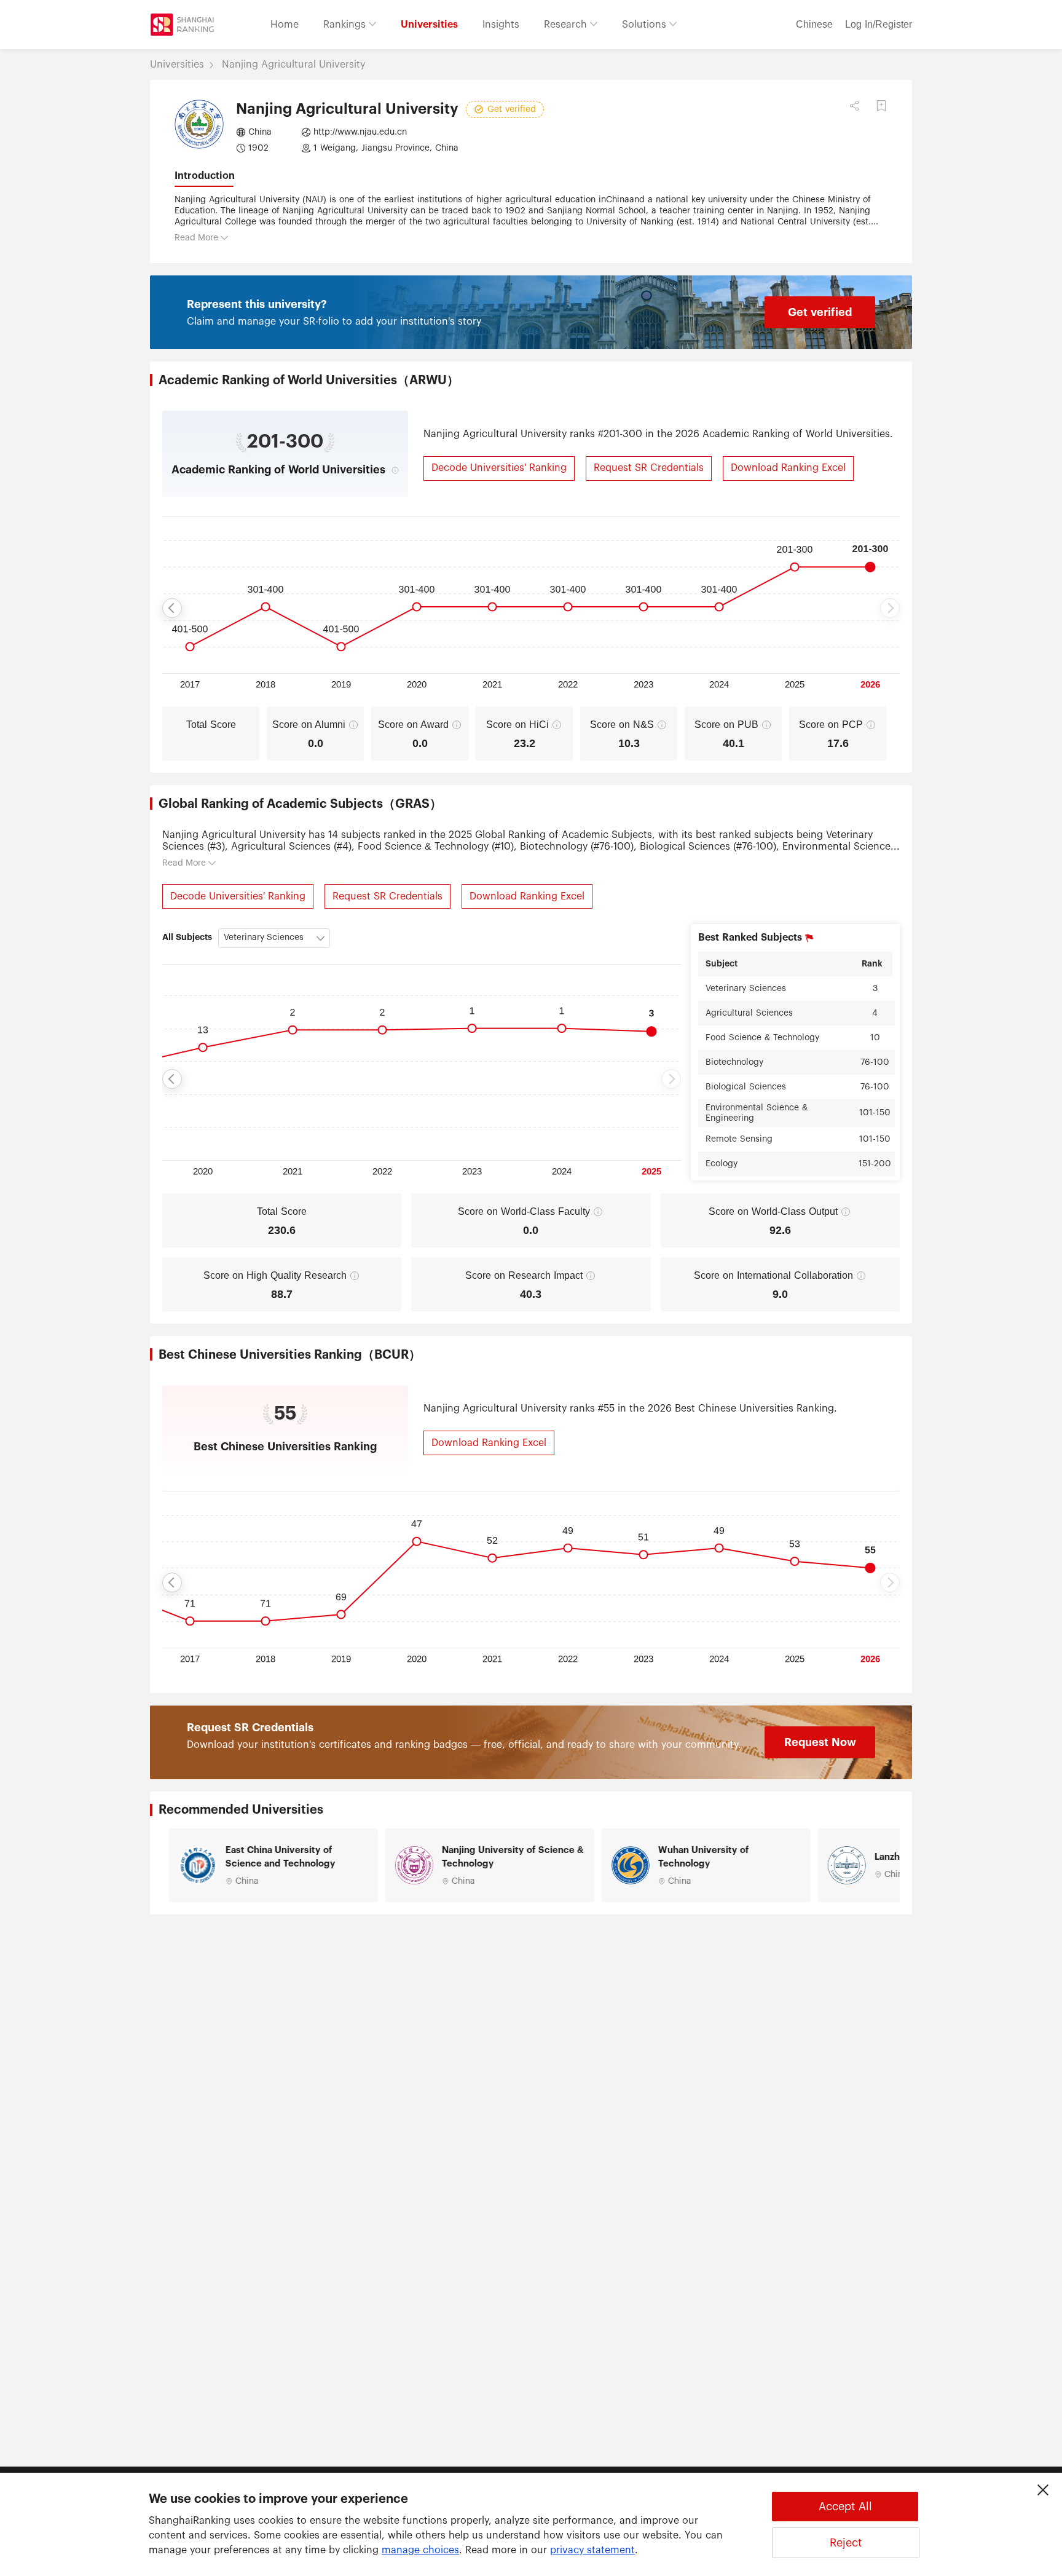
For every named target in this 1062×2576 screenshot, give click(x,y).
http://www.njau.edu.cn (360, 132)
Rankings (346, 25)
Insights (501, 25)
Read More (196, 238)
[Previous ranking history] (172, 608)
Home (285, 25)
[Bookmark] (881, 106)
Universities (429, 25)
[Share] (854, 106)
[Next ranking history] (890, 608)
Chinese (814, 25)
